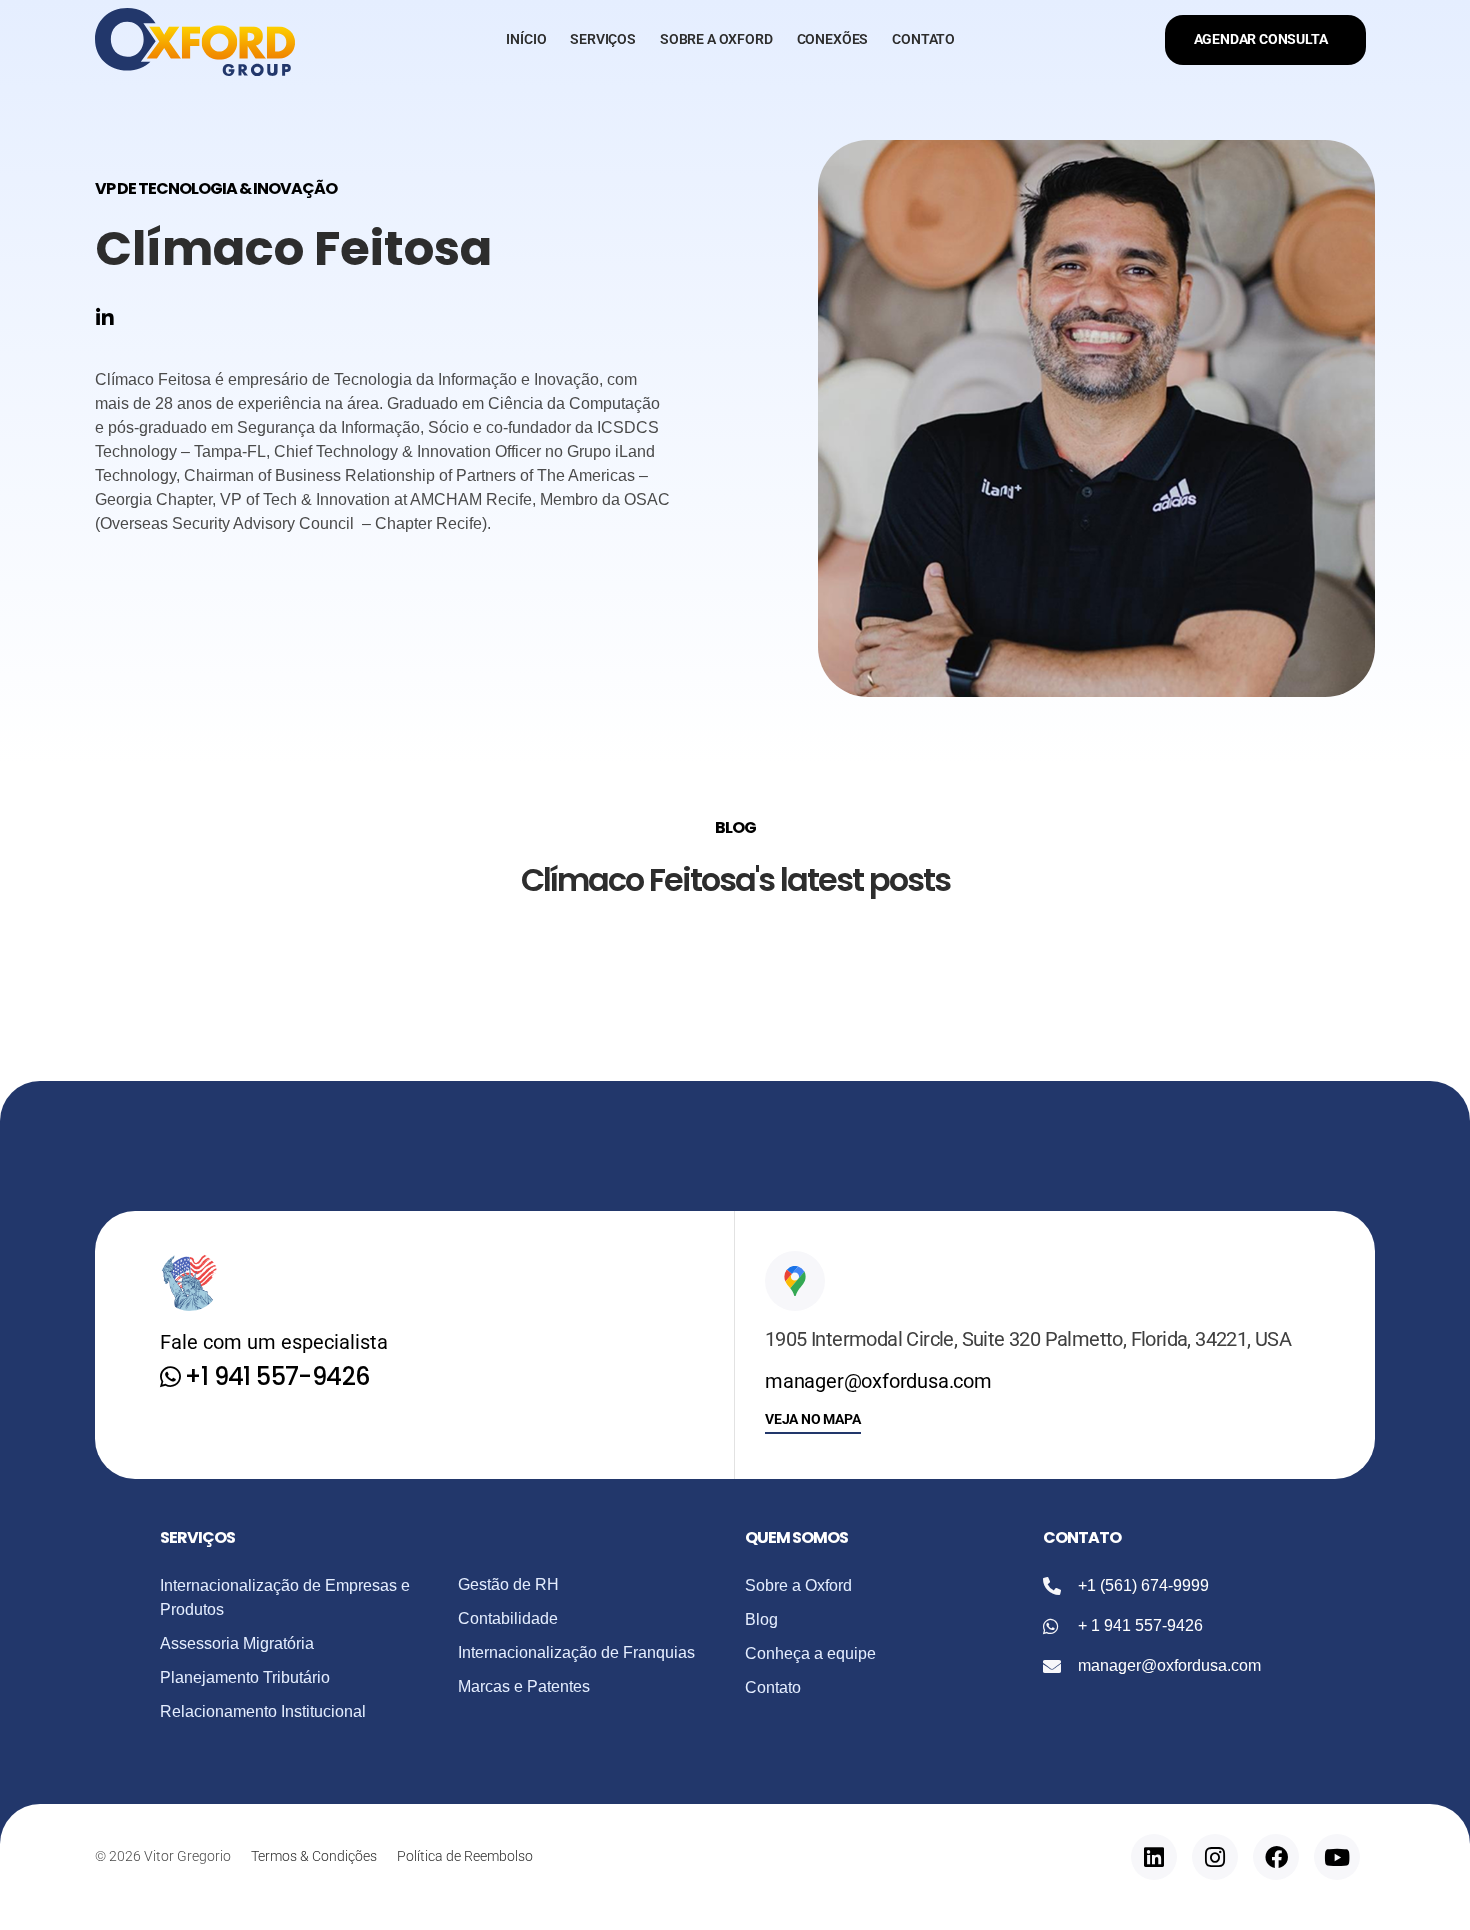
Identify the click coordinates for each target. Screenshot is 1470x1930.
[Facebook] (1276, 1857)
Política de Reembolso (465, 1856)
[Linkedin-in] (105, 318)
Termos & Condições (314, 1856)
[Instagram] (1215, 1857)
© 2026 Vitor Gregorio (163, 1856)
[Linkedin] (1154, 1857)
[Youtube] (1337, 1857)
